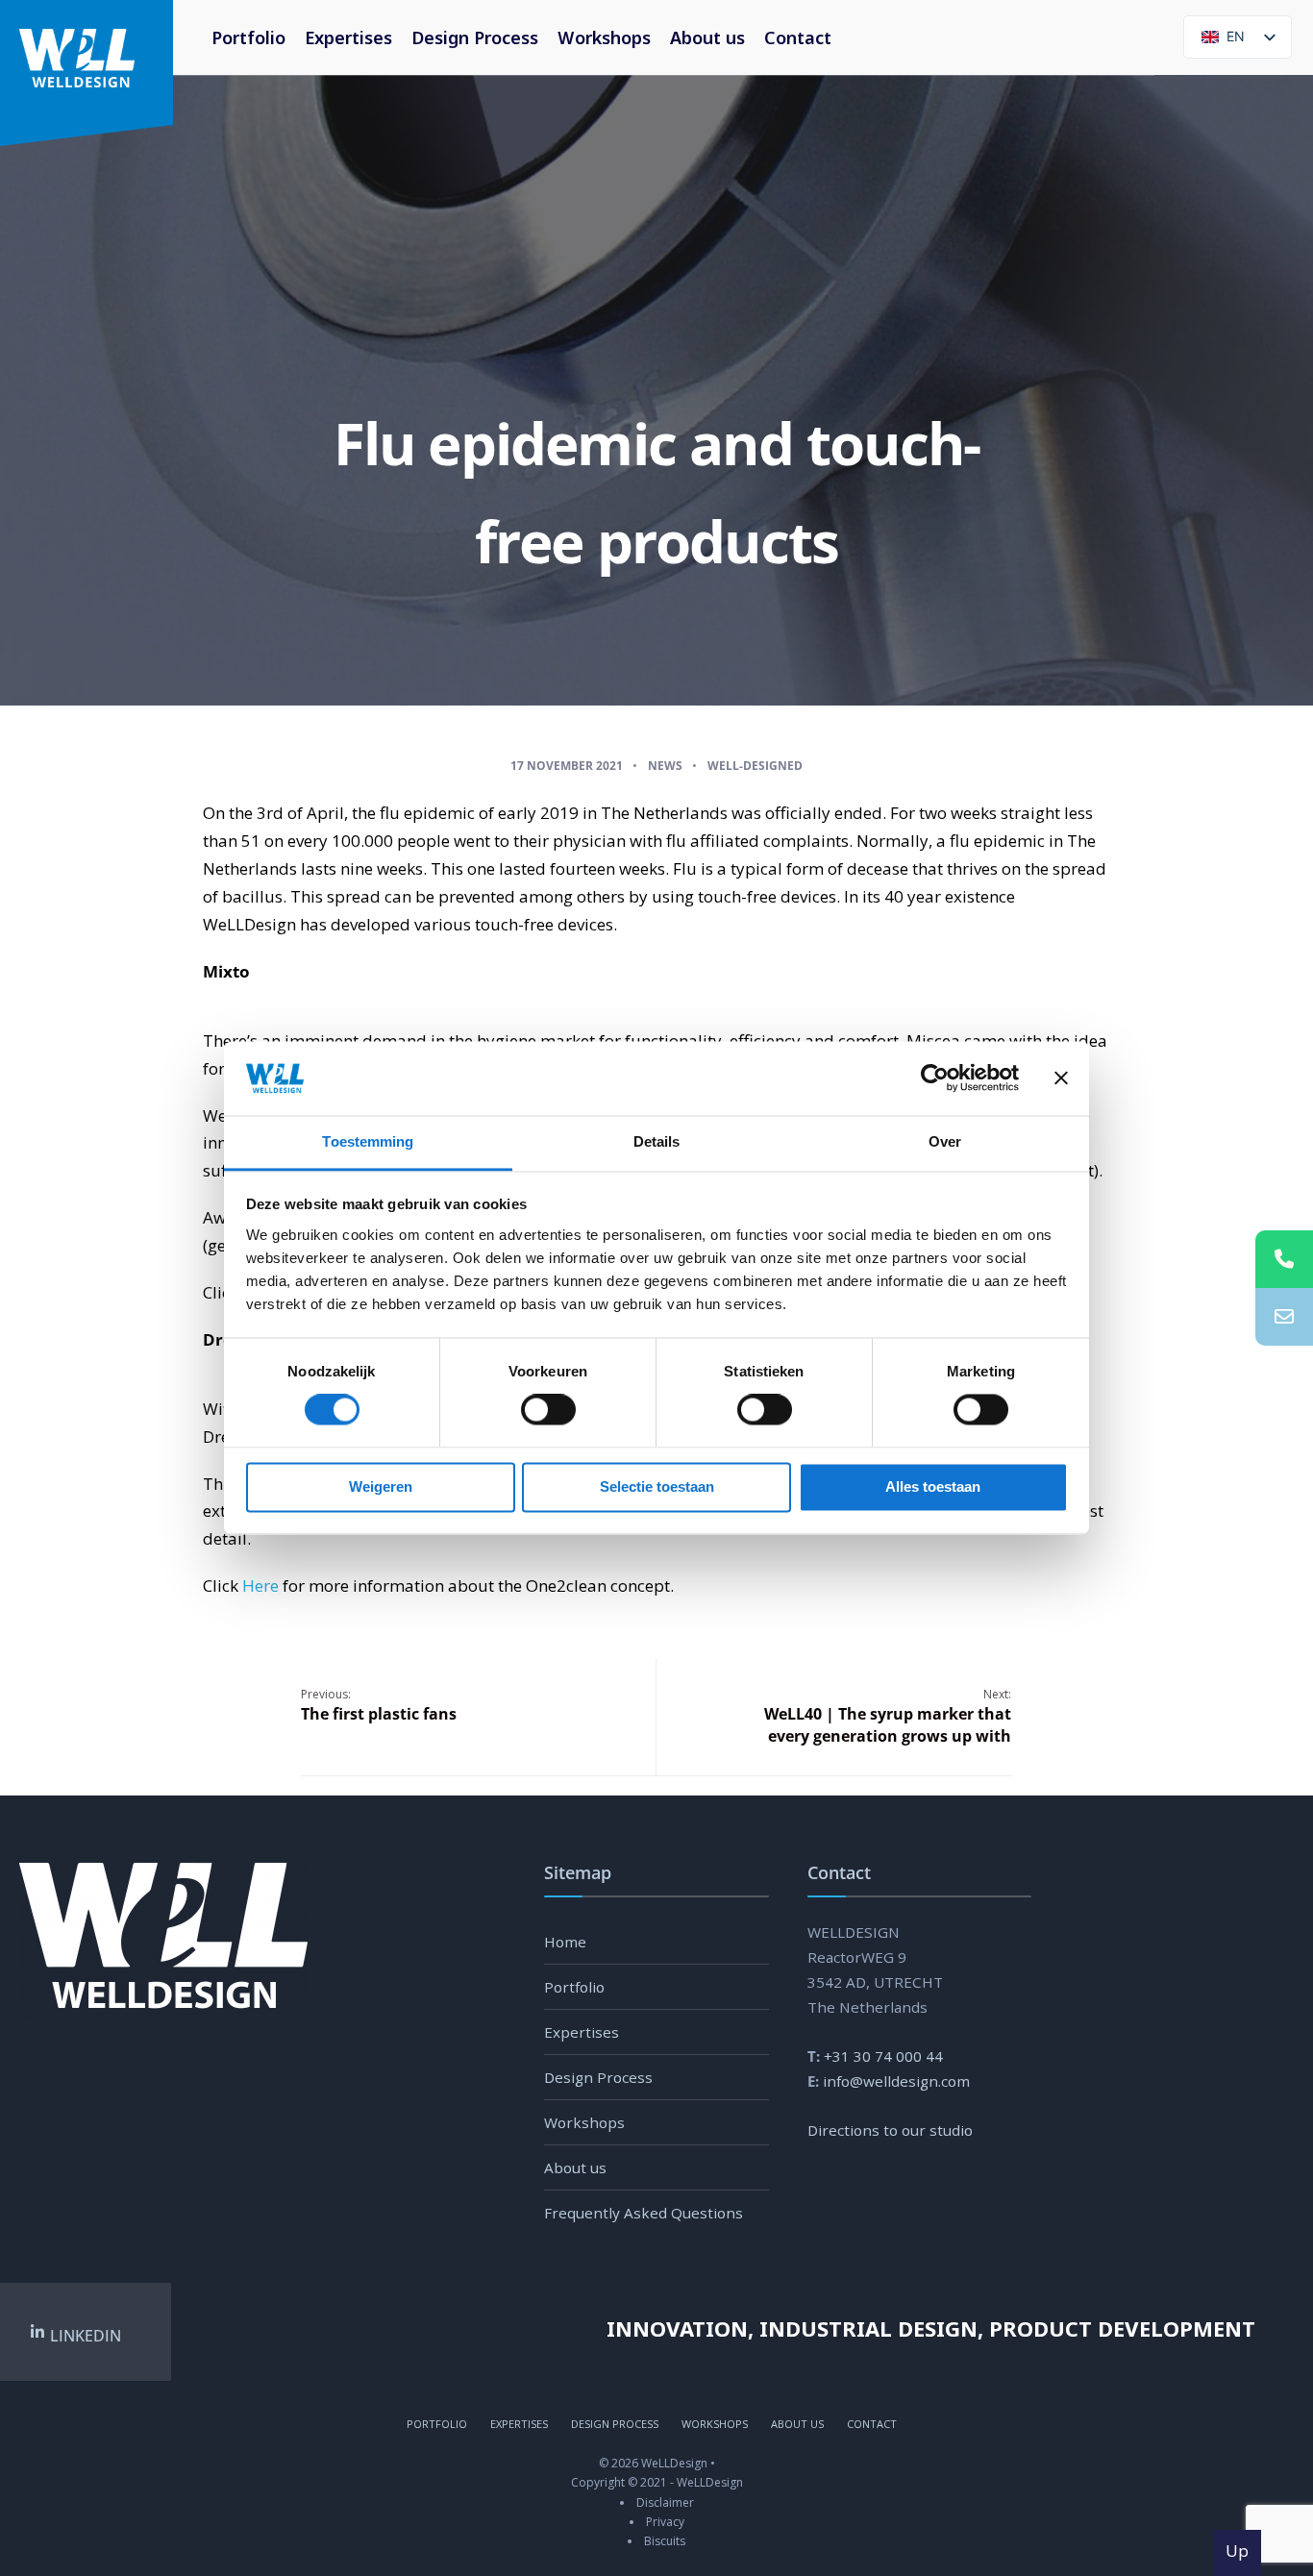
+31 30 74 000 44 (883, 2056)
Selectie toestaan (657, 1486)
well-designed (755, 766)
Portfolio (248, 37)
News (665, 766)
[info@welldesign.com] (1284, 1317)
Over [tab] (945, 1141)
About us (707, 37)
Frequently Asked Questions (644, 2213)
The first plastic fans (379, 1705)
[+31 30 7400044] (1284, 1259)
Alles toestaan (933, 1486)
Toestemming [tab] (368, 1141)
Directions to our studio (890, 2130)
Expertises (348, 37)
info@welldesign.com (896, 2081)
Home (565, 1942)
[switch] (527, 1410)
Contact (798, 37)
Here (260, 1585)
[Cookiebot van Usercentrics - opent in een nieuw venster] (935, 1078)
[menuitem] (604, 37)
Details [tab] (657, 1141)
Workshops (604, 37)
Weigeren (381, 1486)
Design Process (475, 37)
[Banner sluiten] (1061, 1078)
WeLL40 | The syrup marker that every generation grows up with (888, 1716)
